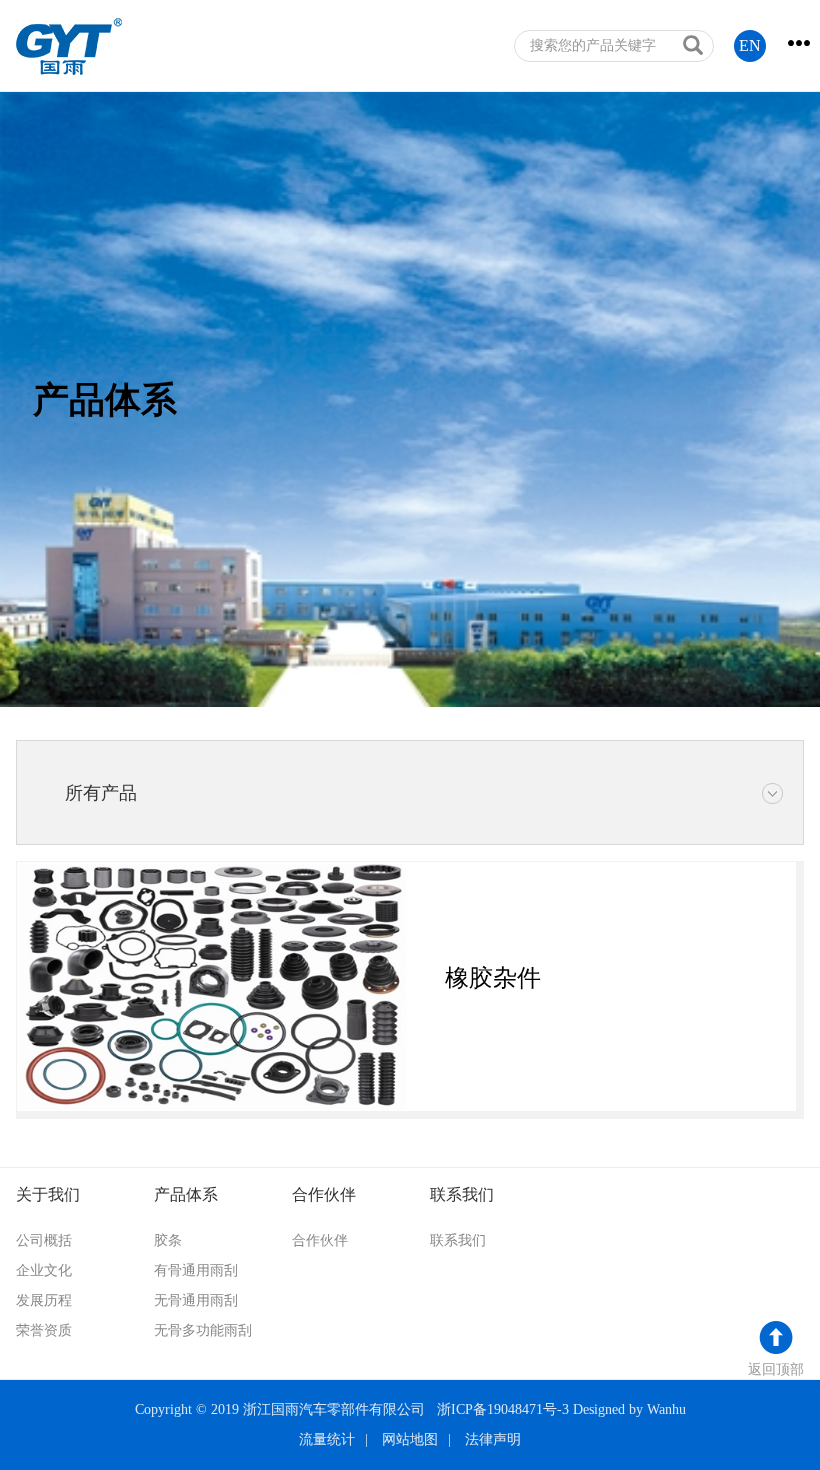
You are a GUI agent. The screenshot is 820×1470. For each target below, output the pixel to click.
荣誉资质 (44, 1330)
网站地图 (410, 1439)
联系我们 (458, 1240)
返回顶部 (776, 1369)
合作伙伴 (320, 1240)
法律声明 (493, 1439)
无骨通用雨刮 (196, 1300)
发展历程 (44, 1300)
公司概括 (44, 1240)
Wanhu (666, 1409)
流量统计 (327, 1439)
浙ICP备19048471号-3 (503, 1409)
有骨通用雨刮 (196, 1270)
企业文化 (44, 1270)
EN (750, 45)
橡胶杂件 (493, 978)
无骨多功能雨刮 (203, 1330)
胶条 (168, 1240)
